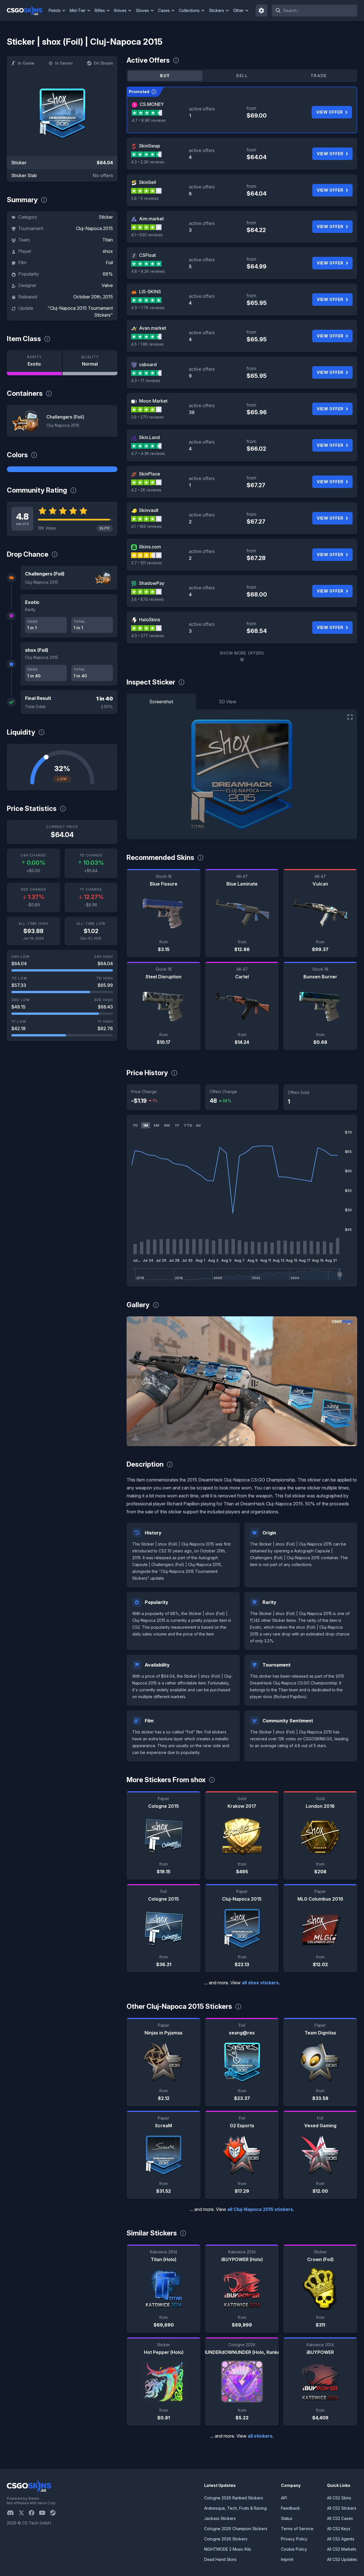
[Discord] (13, 2513)
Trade (319, 76)
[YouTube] (45, 2513)
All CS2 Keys (339, 2529)
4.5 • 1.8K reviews (147, 344)
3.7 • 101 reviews (146, 563)
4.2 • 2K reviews (146, 490)
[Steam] (55, 2513)
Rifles (100, 10)
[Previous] (135, 1381)
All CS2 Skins (339, 2498)
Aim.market (151, 219)
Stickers (217, 10)
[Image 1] (237, 1439)
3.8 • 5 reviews (145, 198)
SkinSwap (150, 146)
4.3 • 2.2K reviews (148, 162)
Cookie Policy (294, 2549)
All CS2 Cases (340, 2518)
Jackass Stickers (220, 2518)
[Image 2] (247, 1439)
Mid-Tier (78, 10)
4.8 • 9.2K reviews (148, 271)
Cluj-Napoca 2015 (94, 228)
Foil (109, 263)
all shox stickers (260, 1983)
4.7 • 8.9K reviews (149, 120)
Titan (108, 240)
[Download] (136, 1437)
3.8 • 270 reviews (147, 417)
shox (108, 251)
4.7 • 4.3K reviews (148, 453)
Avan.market (153, 328)
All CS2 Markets (342, 2549)
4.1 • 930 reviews (147, 235)
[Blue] (62, 469)
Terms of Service (297, 2529)
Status (287, 2518)
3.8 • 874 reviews (147, 599)
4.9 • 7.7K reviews (148, 308)
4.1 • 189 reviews (146, 526)
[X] (24, 2513)
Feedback (290, 2508)
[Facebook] (34, 2513)
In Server (64, 63)
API (284, 2498)
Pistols (55, 10)
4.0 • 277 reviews (148, 636)
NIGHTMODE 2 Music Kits (228, 2549)
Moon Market (153, 401)
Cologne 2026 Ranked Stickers (234, 2498)
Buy (165, 76)
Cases (164, 10)
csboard (148, 364)
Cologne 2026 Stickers (226, 2539)
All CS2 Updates (342, 2559)
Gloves (142, 10)
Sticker (106, 217)
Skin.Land (149, 437)
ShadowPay (152, 583)
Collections (189, 10)
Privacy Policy (294, 2539)
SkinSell (148, 182)
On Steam (103, 63)
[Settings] (262, 11)
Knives (120, 10)
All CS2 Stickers (342, 2508)
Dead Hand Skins (220, 2559)
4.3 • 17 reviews (146, 381)
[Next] (349, 1381)
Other (238, 10)
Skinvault (149, 510)
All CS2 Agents (341, 2539)
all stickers (260, 2436)
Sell (242, 76)
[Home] (27, 11)
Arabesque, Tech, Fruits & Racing (235, 2508)
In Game (26, 63)
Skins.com (150, 547)
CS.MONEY (152, 104)
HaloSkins (150, 620)
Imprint (287, 2559)
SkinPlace (150, 474)
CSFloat (147, 255)
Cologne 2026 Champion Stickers (236, 2529)
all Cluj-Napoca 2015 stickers (260, 2209)
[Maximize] (350, 717)
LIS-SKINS (150, 292)
